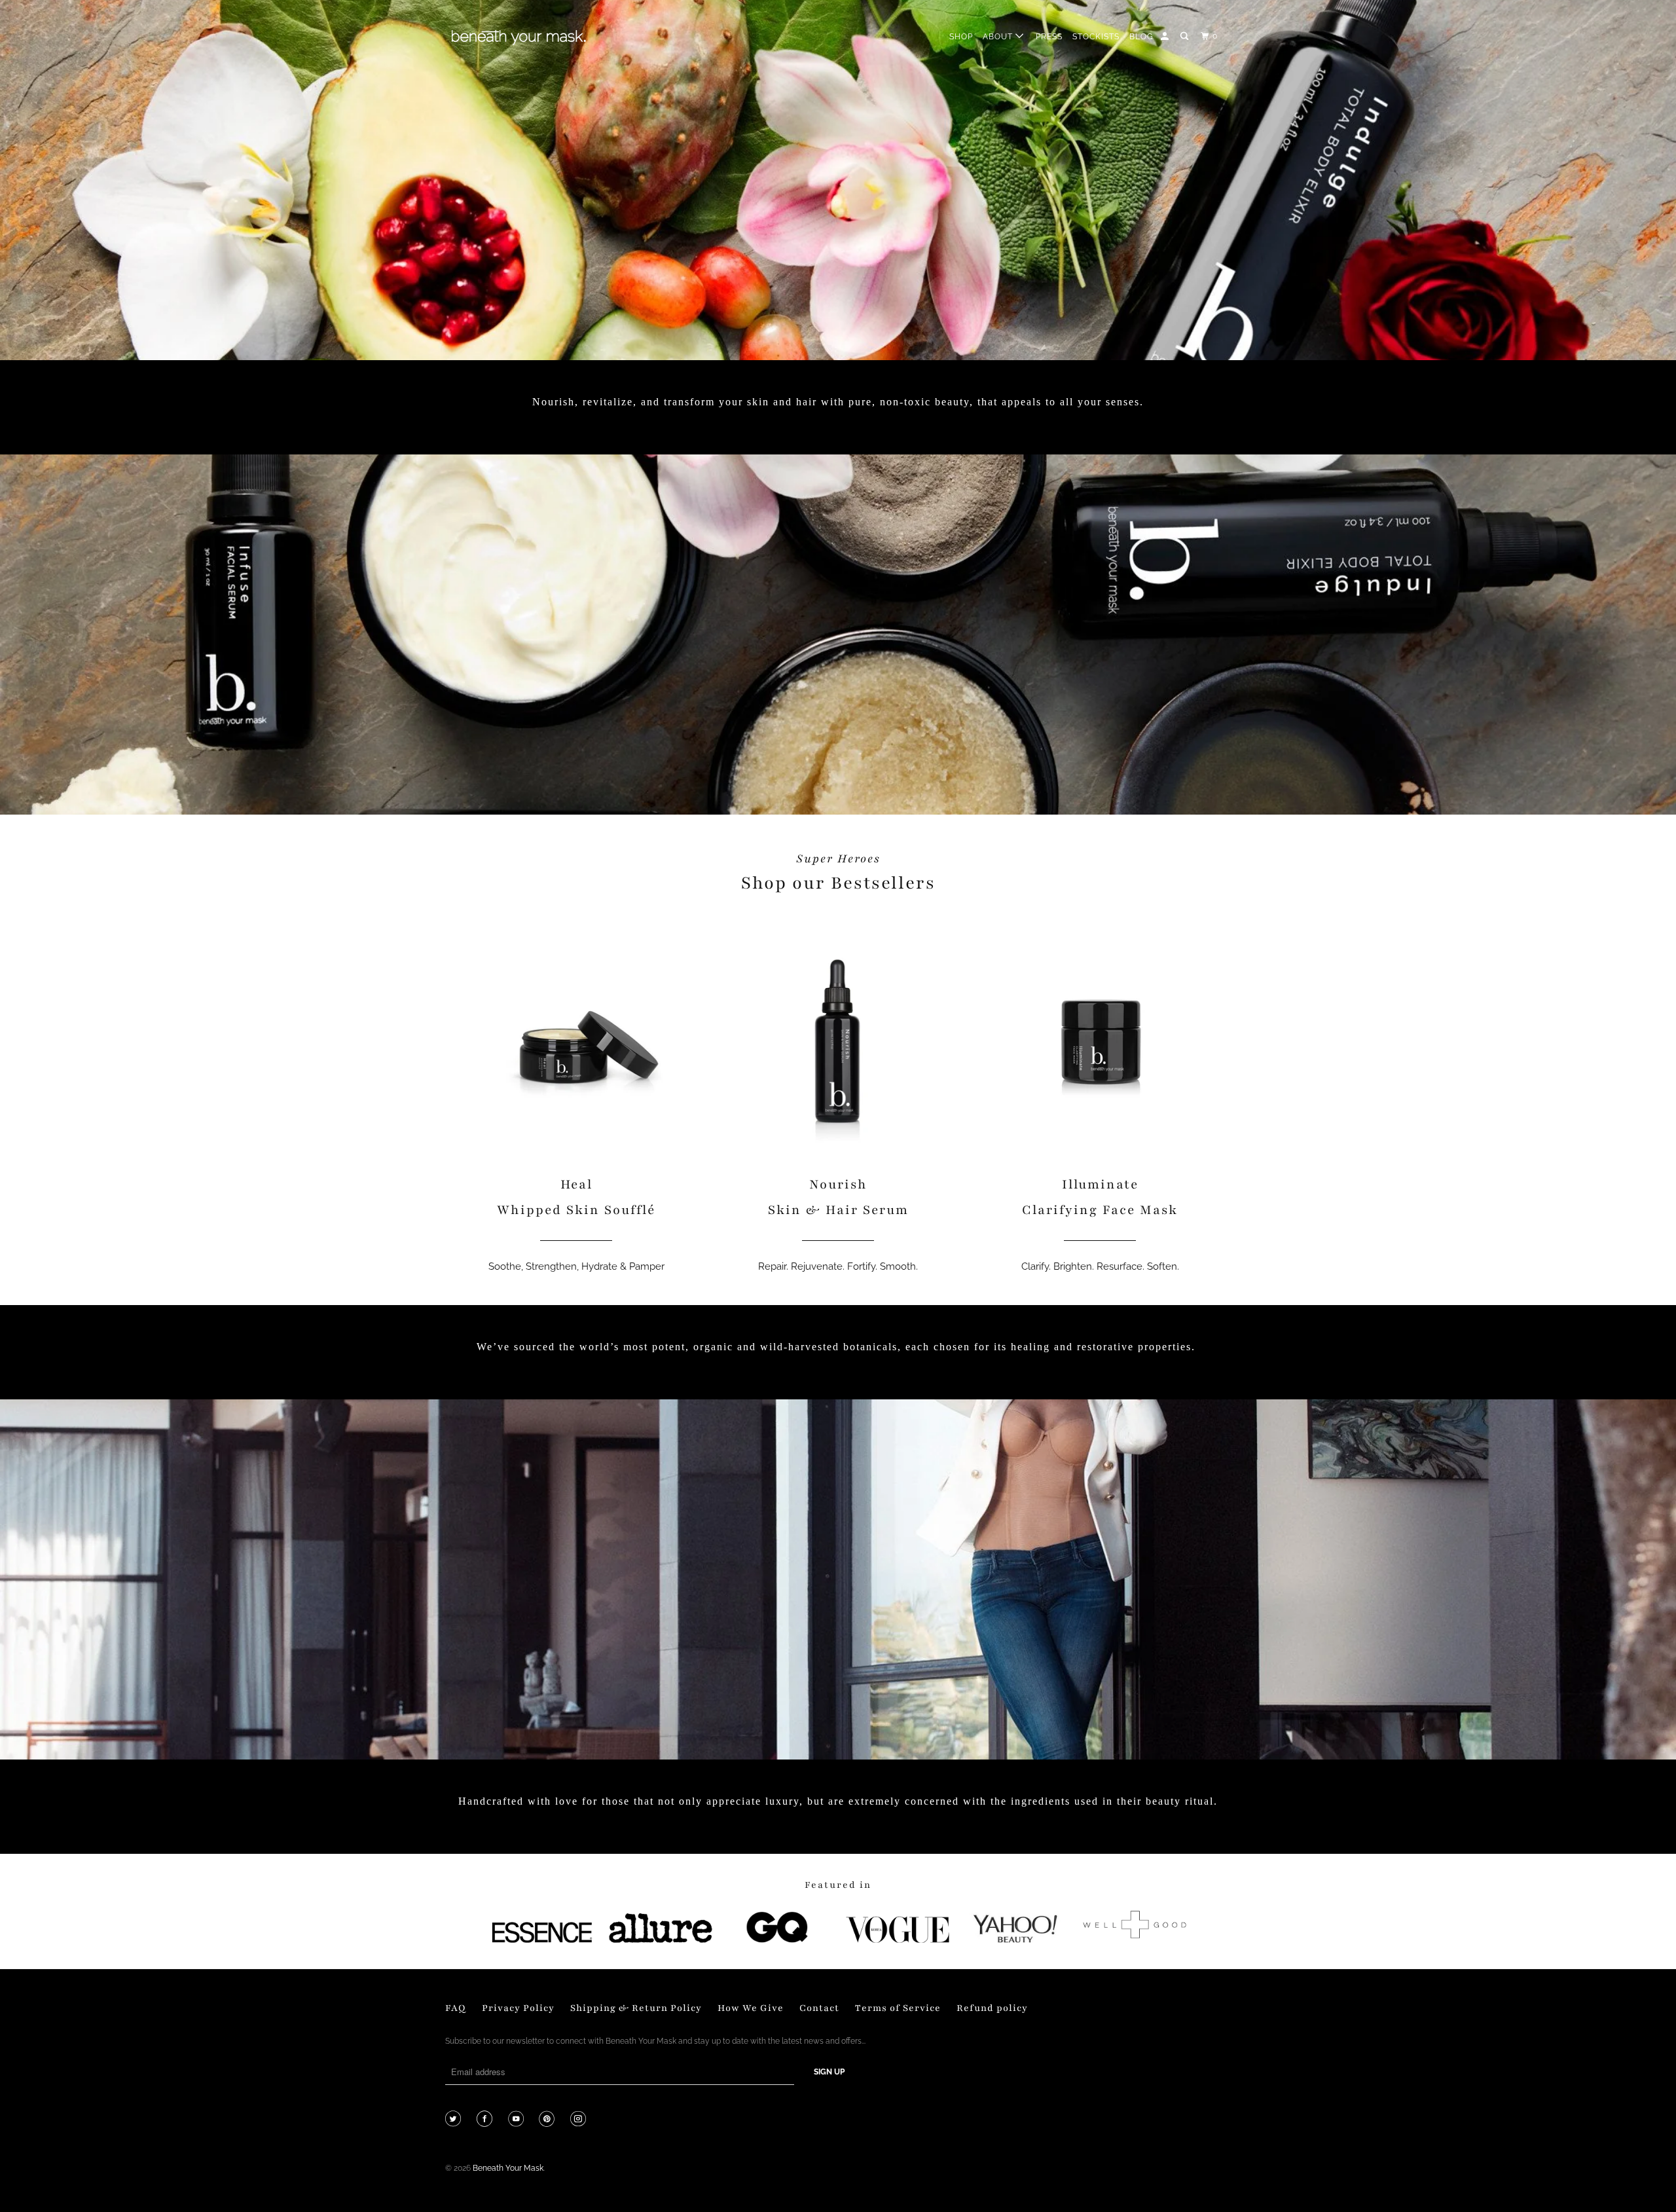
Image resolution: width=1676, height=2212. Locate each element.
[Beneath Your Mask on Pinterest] (548, 2120)
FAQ (456, 2008)
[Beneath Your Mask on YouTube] (518, 2120)
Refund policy (992, 2008)
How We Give (751, 2008)
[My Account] (1166, 36)
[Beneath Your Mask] (519, 37)
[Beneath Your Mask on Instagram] (580, 2120)
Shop (961, 37)
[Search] (1185, 36)
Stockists (1096, 37)
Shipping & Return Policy (636, 2008)
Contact (819, 2008)
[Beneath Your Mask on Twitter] (455, 2120)
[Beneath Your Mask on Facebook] (486, 2120)
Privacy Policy (518, 2008)
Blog (1141, 37)
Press (1049, 37)
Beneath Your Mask (508, 2168)
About (999, 37)
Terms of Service (898, 2008)
